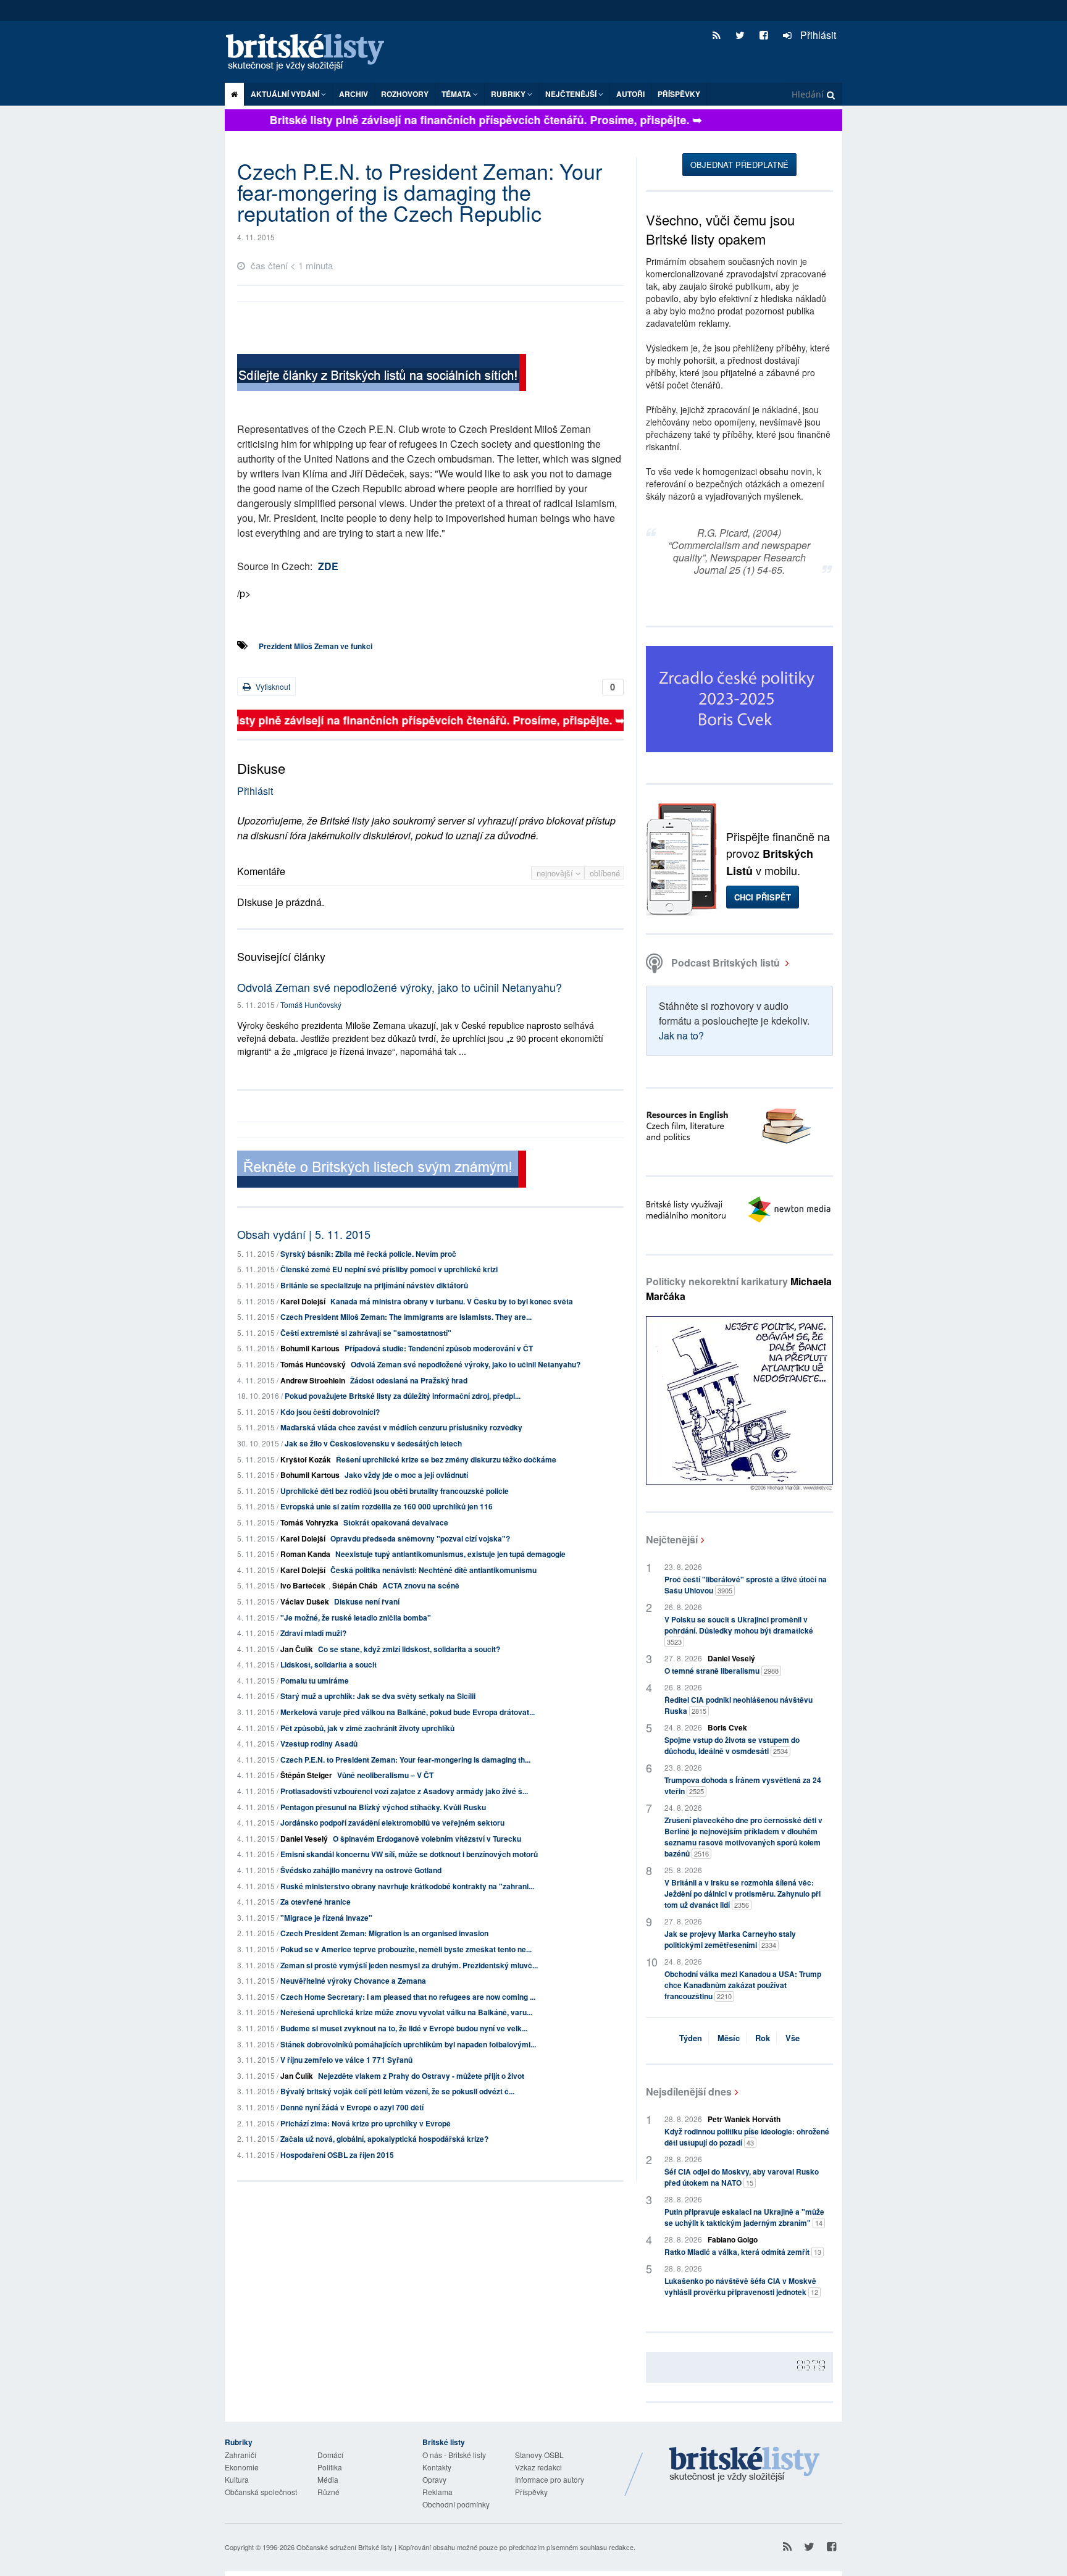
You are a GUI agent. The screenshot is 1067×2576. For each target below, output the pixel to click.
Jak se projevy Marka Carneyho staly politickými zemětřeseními (730, 1939)
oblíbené (605, 873)
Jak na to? (681, 1035)
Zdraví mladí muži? (313, 1633)
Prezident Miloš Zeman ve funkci (316, 646)
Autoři (630, 94)
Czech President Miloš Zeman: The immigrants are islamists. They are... (406, 1317)
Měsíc (729, 2038)
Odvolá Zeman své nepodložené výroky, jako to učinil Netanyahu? (400, 987)
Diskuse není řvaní (367, 1601)
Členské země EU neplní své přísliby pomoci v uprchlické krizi (389, 1269)
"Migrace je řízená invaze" (326, 1918)
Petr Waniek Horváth (744, 2119)
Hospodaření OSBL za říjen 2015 (337, 2155)
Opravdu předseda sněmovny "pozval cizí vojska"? (420, 1538)
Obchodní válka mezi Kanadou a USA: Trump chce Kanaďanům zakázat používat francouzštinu (743, 1985)
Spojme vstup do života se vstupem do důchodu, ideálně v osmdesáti (732, 1745)
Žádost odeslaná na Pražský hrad (409, 1380)
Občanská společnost (261, 2492)
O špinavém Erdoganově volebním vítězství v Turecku (427, 1839)
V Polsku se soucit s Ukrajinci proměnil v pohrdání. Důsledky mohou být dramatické (739, 1630)
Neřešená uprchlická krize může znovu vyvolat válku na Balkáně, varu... (406, 2012)
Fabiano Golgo (733, 2239)
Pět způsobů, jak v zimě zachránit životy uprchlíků (367, 1728)
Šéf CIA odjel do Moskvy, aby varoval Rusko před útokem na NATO (742, 2177)
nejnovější (556, 873)
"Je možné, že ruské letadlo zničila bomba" (356, 1617)
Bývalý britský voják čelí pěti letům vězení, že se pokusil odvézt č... (397, 2091)
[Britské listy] (382, 374)
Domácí (330, 2455)
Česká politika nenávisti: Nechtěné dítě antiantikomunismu (433, 1570)
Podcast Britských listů (726, 963)
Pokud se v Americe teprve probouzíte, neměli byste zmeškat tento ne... (406, 1949)
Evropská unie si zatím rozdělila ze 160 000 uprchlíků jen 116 (387, 1506)
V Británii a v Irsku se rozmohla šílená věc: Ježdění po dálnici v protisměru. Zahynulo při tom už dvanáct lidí (743, 1894)
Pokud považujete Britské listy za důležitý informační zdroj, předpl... (403, 1396)
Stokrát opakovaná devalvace (396, 1522)
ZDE (328, 566)
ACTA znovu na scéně (421, 1585)
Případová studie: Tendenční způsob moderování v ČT (439, 1348)
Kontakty (437, 2467)
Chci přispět (763, 897)
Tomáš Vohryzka (309, 1522)
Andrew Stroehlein (313, 1380)
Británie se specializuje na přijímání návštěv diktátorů (374, 1285)
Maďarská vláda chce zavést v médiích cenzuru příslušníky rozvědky (401, 1427)
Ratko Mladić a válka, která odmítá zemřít (743, 2252)
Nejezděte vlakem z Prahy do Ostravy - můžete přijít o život (421, 2076)
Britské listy (311, 53)
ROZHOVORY (405, 94)
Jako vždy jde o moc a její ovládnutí (406, 1475)
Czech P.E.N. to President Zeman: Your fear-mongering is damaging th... (405, 1760)
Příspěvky (679, 94)
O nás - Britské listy (454, 2455)
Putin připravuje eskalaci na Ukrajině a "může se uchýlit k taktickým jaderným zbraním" (744, 2217)
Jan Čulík (297, 1649)
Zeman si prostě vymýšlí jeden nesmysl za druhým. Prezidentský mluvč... (409, 1965)
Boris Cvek (727, 1727)
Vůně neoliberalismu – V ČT (385, 1775)
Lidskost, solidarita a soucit (328, 1664)
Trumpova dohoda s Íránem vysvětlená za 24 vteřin (743, 1785)
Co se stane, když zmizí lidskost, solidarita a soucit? (409, 1649)
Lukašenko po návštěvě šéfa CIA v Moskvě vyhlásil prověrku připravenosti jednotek (741, 2286)
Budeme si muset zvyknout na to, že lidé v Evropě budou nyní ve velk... (404, 2028)
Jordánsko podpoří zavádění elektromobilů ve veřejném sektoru (392, 1823)
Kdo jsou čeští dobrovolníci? (330, 1412)
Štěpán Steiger (306, 1775)
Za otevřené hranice (316, 1902)
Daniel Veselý (304, 1839)
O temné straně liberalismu (722, 1671)
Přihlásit (817, 35)
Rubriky (509, 94)
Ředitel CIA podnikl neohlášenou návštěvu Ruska (739, 1705)
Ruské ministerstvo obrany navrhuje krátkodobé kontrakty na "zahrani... (407, 1886)
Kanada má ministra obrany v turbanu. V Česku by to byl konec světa (452, 1301)
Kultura (237, 2479)
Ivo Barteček (303, 1585)
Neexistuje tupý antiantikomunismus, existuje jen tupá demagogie (450, 1554)
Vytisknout (272, 686)
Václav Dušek (305, 1601)
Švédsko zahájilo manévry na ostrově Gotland (361, 1870)
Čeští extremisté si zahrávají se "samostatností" (366, 1333)
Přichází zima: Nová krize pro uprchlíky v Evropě (366, 2123)
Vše (793, 2038)
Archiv (354, 94)
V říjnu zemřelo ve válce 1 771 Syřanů (346, 2060)
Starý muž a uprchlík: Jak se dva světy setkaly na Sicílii (378, 1696)
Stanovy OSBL (539, 2455)
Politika (330, 2467)
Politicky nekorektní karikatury (739, 1289)
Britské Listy (745, 2465)
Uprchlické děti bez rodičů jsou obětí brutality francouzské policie (395, 1491)
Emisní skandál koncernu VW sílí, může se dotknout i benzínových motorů (409, 1854)
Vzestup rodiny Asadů (319, 1743)
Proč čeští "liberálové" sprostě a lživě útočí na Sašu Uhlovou (746, 1585)
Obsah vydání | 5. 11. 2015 (304, 1234)
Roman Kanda (305, 1554)
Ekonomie (242, 2467)
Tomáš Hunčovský (311, 1005)
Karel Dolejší (303, 1301)
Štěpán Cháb (355, 1585)
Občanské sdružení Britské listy (345, 2547)
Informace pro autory (550, 2479)
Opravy (434, 2479)
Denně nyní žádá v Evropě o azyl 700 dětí (352, 2107)
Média (328, 2479)
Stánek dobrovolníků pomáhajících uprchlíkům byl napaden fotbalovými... (408, 2044)
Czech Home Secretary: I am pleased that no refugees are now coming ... (408, 1997)
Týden (691, 2038)
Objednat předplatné (739, 165)
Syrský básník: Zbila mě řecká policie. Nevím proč (368, 1254)
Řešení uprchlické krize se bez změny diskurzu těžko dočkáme (446, 1459)
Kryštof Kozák (306, 1459)
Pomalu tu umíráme (315, 1680)
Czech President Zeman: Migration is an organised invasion (384, 1933)
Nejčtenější (672, 1539)
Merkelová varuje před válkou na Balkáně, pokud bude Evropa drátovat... (408, 1712)
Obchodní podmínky (456, 2504)
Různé (328, 2492)
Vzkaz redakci (538, 2467)
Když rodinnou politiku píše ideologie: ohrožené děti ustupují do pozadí (747, 2137)
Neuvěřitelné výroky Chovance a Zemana (353, 1981)
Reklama (437, 2492)
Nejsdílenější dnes (689, 2091)
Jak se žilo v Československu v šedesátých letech (373, 1443)
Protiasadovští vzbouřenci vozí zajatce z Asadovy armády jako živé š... (404, 1791)
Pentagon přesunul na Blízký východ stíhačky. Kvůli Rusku (383, 1807)
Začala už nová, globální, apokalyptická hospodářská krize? (384, 2139)
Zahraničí (241, 2455)
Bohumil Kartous (310, 1348)
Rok (763, 2038)
